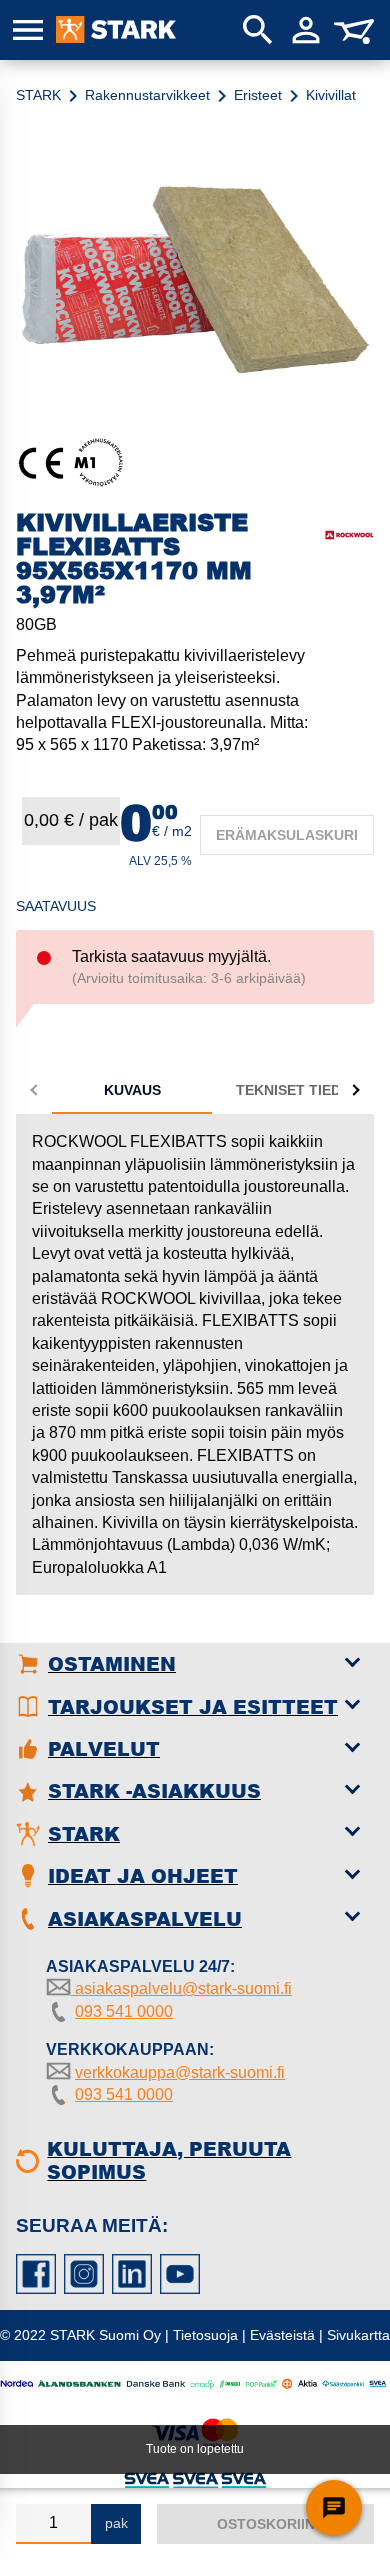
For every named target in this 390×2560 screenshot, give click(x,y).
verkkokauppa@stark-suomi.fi (180, 2072)
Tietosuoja (205, 2335)
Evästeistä (282, 2335)
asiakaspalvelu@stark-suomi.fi (181, 1988)
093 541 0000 (124, 2011)
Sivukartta (358, 2335)
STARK (38, 95)
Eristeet (258, 95)
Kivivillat (331, 95)
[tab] (132, 1090)
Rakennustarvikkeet (147, 95)
